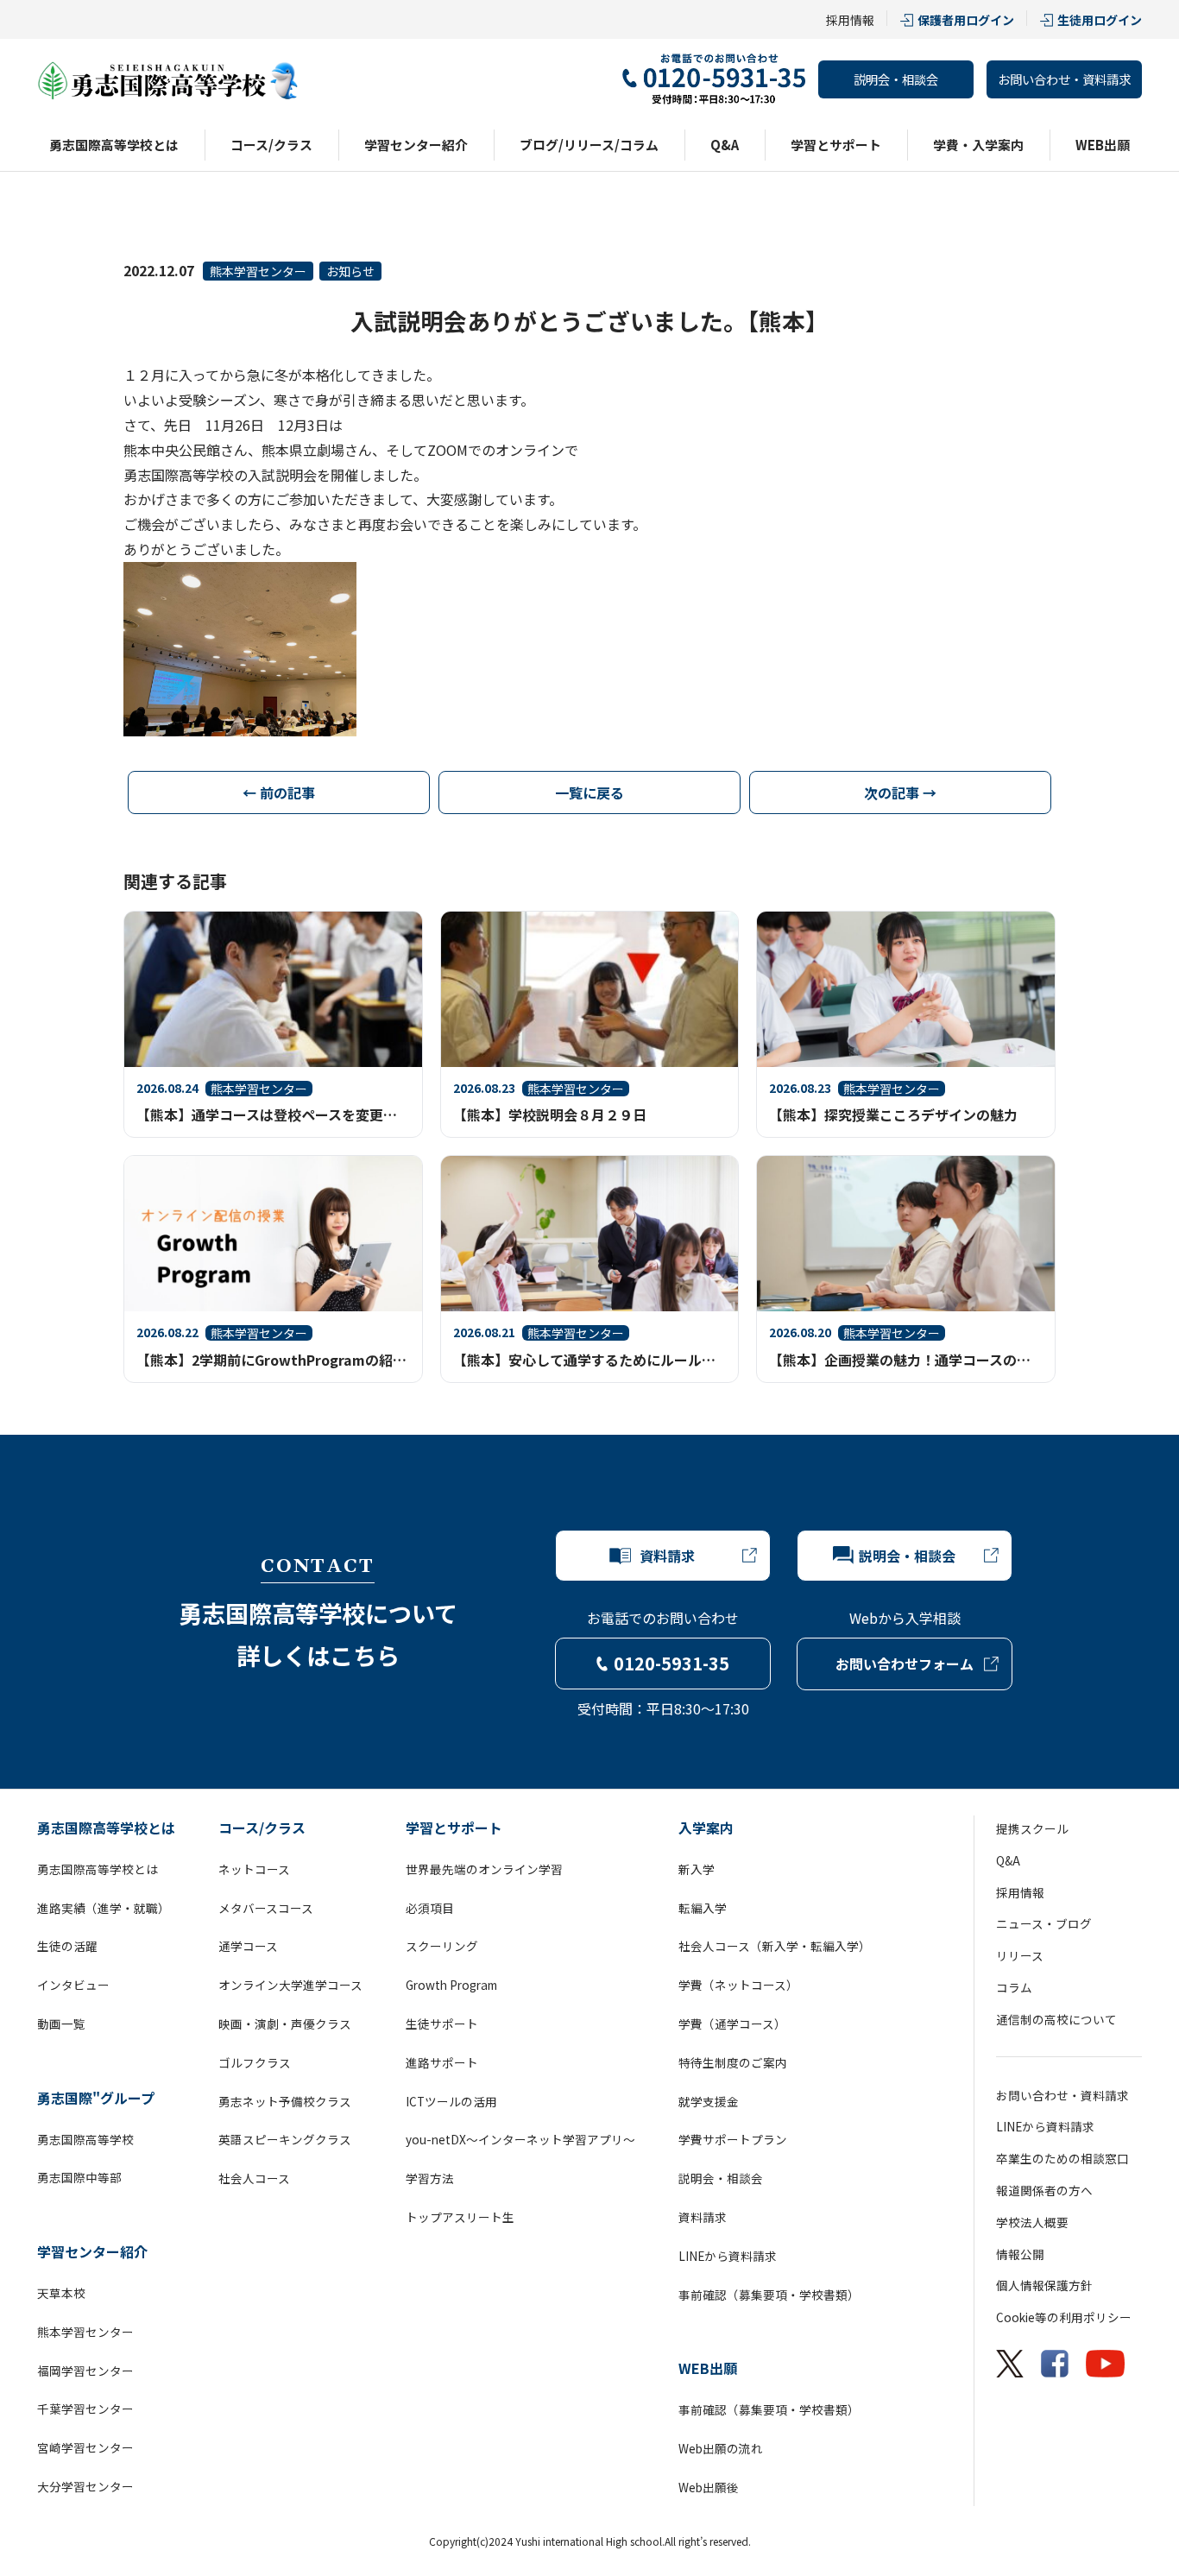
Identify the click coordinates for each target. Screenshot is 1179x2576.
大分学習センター (85, 2486)
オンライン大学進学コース (290, 1985)
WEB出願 (1103, 145)
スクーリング (442, 1946)
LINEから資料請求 (728, 2256)
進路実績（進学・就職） (104, 1908)
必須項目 (430, 1908)
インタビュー (73, 1985)
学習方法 (430, 2178)
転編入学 (703, 1908)
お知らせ (350, 271)
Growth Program (451, 1985)
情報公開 (1020, 2254)
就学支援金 (709, 2101)
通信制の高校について (1056, 2019)
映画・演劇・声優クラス (285, 2024)
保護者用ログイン (966, 20)
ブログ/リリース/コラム (589, 145)
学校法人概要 (1032, 2222)
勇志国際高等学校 (85, 2139)
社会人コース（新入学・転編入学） (775, 1946)
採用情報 (850, 20)
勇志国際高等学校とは (114, 145)
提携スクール (1032, 1828)
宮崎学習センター (85, 2447)
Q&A (725, 145)
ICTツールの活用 (451, 2101)
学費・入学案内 (978, 145)
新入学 (697, 1869)
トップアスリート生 (460, 2217)
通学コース (248, 1946)
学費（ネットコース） (738, 1985)
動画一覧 (61, 2024)
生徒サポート (442, 2024)
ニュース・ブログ (1044, 1923)
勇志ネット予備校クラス (285, 2101)
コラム (1014, 1987)
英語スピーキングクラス (285, 2139)
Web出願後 (709, 2487)
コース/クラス (271, 145)
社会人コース (254, 2178)
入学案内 (706, 1828)
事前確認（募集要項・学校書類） (769, 2295)
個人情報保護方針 (1044, 2285)
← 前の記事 (279, 792)
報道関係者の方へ (1044, 2190)
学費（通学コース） (732, 2024)
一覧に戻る (589, 792)
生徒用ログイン (1100, 20)
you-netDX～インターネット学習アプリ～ (520, 2139)
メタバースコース (266, 1908)
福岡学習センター (85, 2371)
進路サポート (442, 2062)
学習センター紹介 (416, 145)
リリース (1020, 1955)
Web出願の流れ (721, 2448)
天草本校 (61, 2293)
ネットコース (254, 1869)
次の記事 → (900, 792)
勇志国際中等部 (79, 2177)
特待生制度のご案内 (733, 2062)
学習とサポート (836, 145)
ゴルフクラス (255, 2062)
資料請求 (703, 2217)
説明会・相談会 (896, 79)
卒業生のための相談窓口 (1062, 2158)
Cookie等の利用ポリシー (1064, 2317)
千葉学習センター (85, 2409)
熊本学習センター (258, 271)
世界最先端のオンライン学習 (484, 1869)
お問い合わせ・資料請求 (1064, 79)
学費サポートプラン (733, 2139)
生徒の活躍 (67, 1946)
